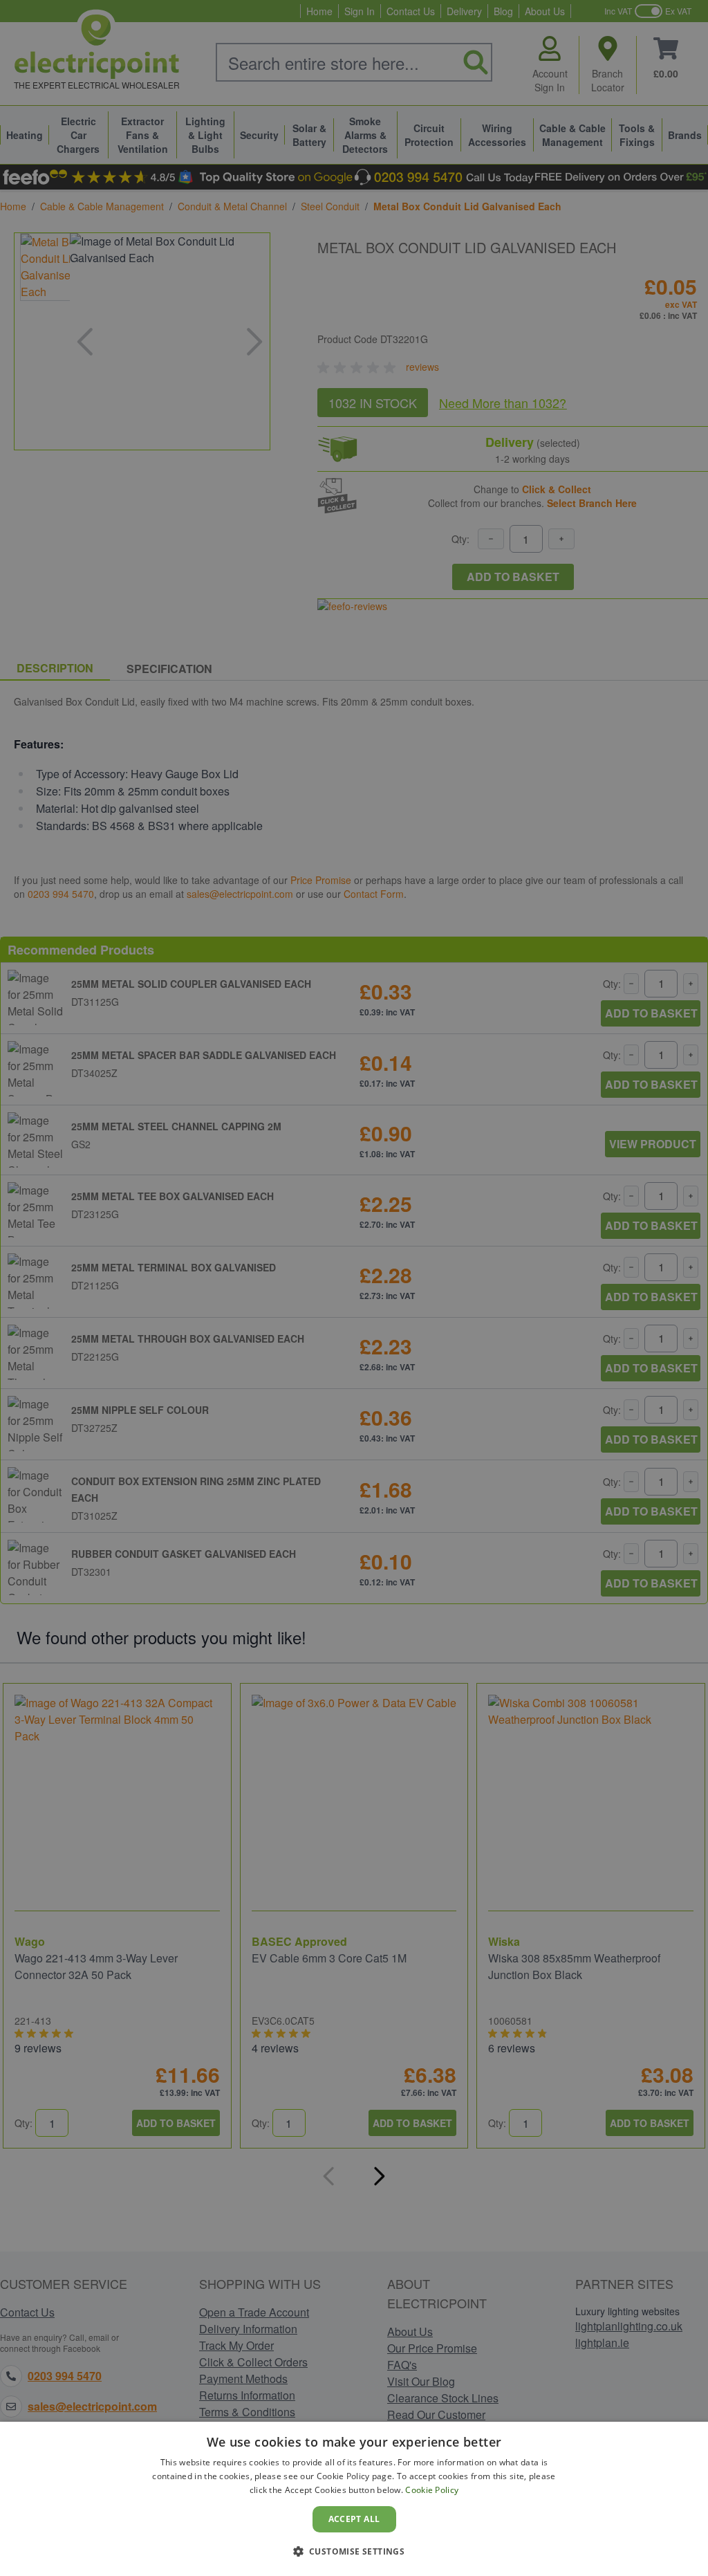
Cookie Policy (432, 2490)
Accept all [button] (354, 2519)
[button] (354, 2551)
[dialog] (354, 2499)
